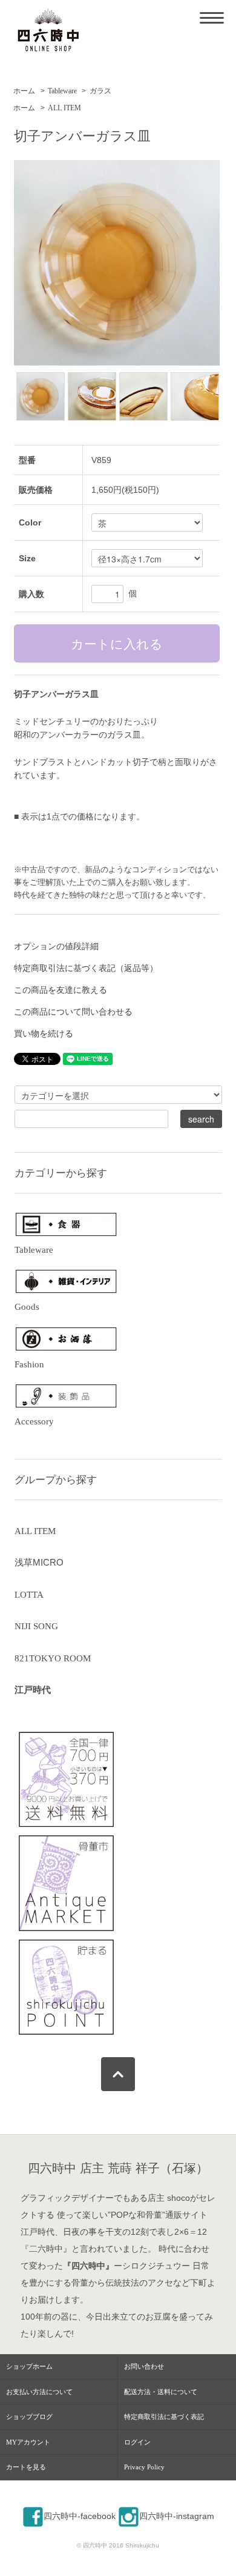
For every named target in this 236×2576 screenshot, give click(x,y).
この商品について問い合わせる (73, 1012)
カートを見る (26, 2467)
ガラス (100, 91)
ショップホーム (29, 2366)
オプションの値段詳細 (56, 946)
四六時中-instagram (177, 2516)
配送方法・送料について (161, 2392)
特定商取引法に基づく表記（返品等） (86, 968)
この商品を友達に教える (61, 990)
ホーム (24, 91)
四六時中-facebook (80, 2516)
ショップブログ (29, 2417)
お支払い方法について (39, 2392)
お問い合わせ (144, 2366)
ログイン (137, 2442)
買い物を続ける (44, 1033)
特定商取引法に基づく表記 (164, 2417)
